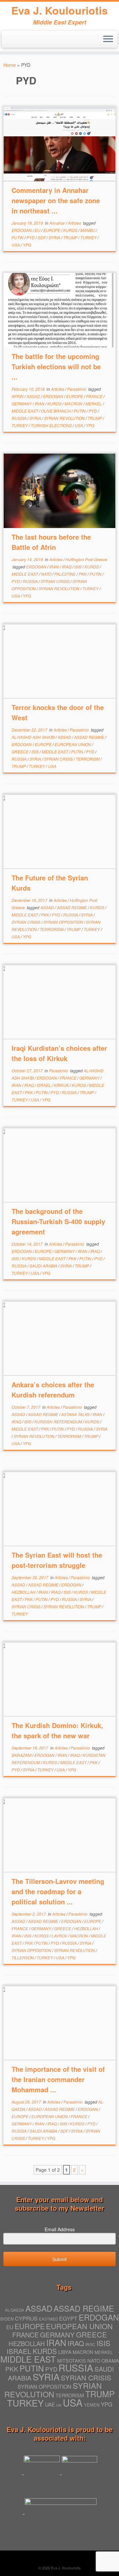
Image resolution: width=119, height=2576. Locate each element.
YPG (27, 245)
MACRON (74, 403)
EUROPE (52, 230)
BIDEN (7, 2319)
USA (16, 245)
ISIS (79, 567)
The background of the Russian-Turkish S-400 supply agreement (58, 1221)
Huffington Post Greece (86, 559)
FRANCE (95, 396)
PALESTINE (65, 574)
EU (38, 230)
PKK (83, 574)
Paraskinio (77, 389)
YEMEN (92, 2405)
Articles (75, 223)
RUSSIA (20, 418)
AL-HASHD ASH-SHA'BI (34, 737)
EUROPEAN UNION (73, 744)
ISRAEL (44, 1085)
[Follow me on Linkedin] (14, 41)
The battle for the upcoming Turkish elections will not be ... (56, 366)
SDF (42, 237)
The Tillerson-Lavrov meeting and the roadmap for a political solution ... (58, 1891)
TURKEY (89, 237)
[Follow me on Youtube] (27, 41)
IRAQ (67, 567)
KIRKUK (62, 1085)
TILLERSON (23, 1957)
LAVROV (60, 1936)
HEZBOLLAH (24, 1592)
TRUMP (71, 237)
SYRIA (55, 237)
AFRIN (18, 396)
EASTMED (48, 2319)
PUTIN (18, 237)
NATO (47, 574)
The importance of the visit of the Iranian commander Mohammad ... (58, 2079)
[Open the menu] (108, 39)
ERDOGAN (22, 230)
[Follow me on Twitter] (8, 41)
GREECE (20, 752)
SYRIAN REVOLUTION (65, 418)
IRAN (40, 403)
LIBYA (65, 2352)
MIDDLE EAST (25, 411)
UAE (50, 2404)
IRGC (90, 2344)
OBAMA (110, 2360)
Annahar (58, 223)
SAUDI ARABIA (44, 1266)
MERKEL (94, 403)
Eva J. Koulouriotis (59, 10)
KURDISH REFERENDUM (59, 1421)
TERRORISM (88, 759)
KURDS (71, 230)
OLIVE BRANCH (56, 411)
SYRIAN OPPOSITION (64, 922)
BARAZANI (22, 1755)
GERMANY (22, 403)
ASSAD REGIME (90, 737)
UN (59, 2405)
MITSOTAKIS (72, 2361)
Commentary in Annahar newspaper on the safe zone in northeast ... (56, 200)
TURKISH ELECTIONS (52, 425)
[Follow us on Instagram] (33, 43)
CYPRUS (26, 2318)
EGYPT (68, 2318)
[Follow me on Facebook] (21, 41)
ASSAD (34, 396)
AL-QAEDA (15, 2310)
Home (10, 65)
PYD (31, 237)
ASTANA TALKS (76, 1414)
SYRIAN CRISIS (56, 581)
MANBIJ (88, 230)
